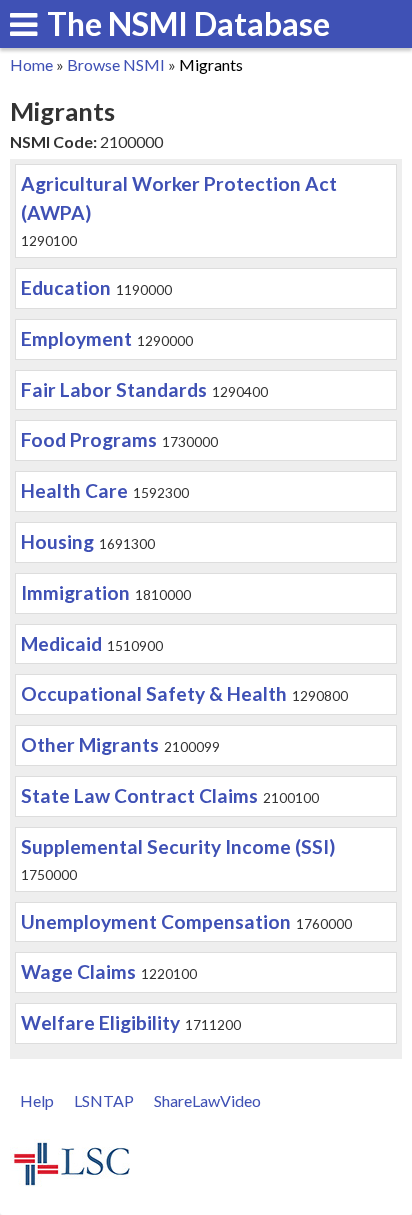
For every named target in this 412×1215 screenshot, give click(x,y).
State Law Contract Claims (139, 795)
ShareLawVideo (207, 1100)
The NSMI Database (188, 23)
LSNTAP (104, 1100)
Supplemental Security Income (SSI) (178, 846)
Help (37, 1100)
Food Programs (89, 439)
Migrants (211, 64)
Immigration (75, 592)
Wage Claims (78, 971)
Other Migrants (90, 744)
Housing (57, 541)
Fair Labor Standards (114, 389)
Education (66, 287)
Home (31, 64)
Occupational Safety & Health (154, 693)
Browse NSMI (116, 64)
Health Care (74, 490)
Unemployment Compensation (156, 921)
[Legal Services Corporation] (72, 1182)
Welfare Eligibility (100, 1022)
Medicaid (61, 643)
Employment (76, 338)
